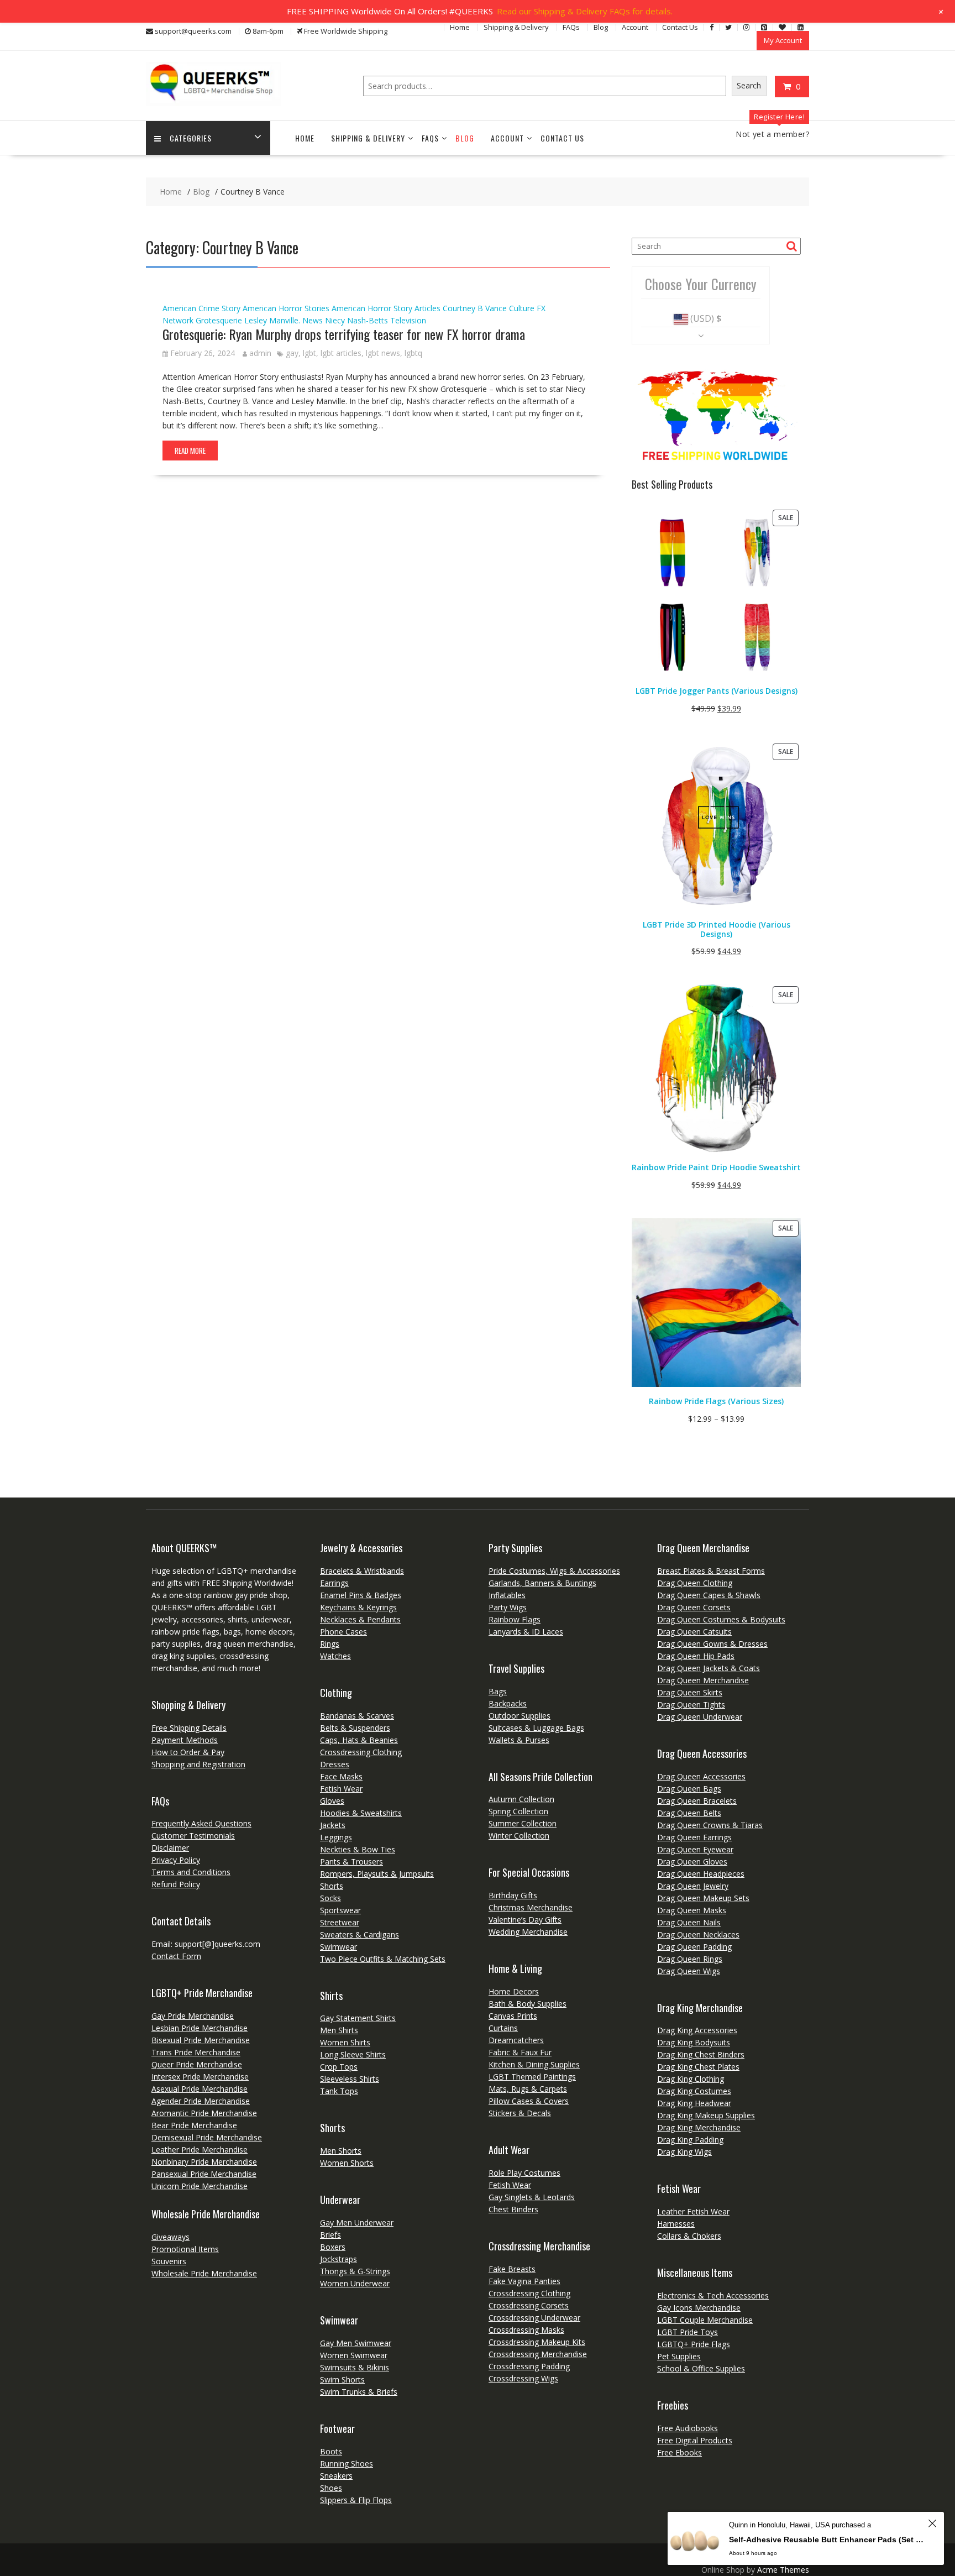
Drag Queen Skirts (690, 1692)
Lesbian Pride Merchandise (200, 2028)
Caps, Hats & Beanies (359, 1740)
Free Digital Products (695, 2440)
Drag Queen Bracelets (697, 1801)
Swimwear (339, 1947)
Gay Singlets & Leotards (532, 2197)
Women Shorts (347, 2163)
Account (635, 27)
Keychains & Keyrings (358, 1607)
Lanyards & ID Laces (526, 1632)
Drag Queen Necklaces (698, 1934)
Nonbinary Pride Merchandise (204, 2162)
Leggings (336, 1837)
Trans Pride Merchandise (196, 2052)
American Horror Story (372, 308)
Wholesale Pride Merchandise (204, 2273)
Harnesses (676, 2224)
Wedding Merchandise (528, 1932)
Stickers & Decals (520, 2113)
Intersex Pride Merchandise (200, 2077)
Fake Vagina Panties (524, 2281)
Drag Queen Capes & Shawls (709, 1595)
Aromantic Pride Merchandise (204, 2113)
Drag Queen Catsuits (694, 1632)
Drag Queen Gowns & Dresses (712, 1644)
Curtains (503, 2028)
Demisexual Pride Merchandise (207, 2137)
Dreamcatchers (516, 2040)
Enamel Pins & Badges (361, 1595)
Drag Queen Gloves (692, 1862)
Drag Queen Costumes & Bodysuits (721, 1619)
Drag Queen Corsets (694, 1607)
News (313, 320)
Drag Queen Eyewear (695, 1849)
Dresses (335, 1764)
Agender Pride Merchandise (201, 2101)
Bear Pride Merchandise (194, 2125)
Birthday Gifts (513, 1895)
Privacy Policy (176, 1860)
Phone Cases (343, 1632)
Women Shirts (345, 2042)
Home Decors (514, 1991)
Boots (331, 2451)
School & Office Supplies (701, 2368)
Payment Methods (185, 1740)
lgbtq (413, 353)
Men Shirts (339, 2030)
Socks (330, 1898)
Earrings (334, 1583)
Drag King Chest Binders (701, 2054)
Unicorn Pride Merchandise (200, 2186)
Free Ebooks (679, 2452)
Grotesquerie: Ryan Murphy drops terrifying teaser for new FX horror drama (344, 334)
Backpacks (508, 1703)
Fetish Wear (341, 1789)
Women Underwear (355, 2283)
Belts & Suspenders (355, 1728)
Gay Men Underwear (357, 2222)
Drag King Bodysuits (694, 2042)
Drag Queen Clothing (695, 1583)
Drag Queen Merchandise (703, 1680)
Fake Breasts (512, 2269)
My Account (783, 40)
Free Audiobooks (688, 2428)
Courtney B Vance (475, 308)
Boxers (333, 2247)
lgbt (309, 353)
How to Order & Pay (188, 1752)
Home (460, 27)
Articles (427, 308)
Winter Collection (519, 1836)
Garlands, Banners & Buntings (542, 1583)
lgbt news (383, 353)
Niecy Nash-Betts (356, 320)
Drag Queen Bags (689, 1789)
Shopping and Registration (198, 1764)
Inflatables (507, 1595)
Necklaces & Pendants (360, 1619)
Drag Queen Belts (689, 1813)
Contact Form (176, 1956)
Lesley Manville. (272, 320)
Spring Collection (518, 1811)
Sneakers (336, 2476)
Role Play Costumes (524, 2173)
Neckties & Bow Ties (358, 1849)
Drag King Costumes (694, 2091)
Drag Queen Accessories (701, 1776)
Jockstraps (339, 2259)
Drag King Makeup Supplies (706, 2115)
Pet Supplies (679, 2356)
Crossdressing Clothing (361, 1752)
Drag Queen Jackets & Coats (709, 1668)
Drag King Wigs (684, 2152)
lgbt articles (341, 353)
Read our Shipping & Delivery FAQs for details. (585, 11)
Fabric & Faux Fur (520, 2052)
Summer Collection (523, 1823)
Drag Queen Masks (692, 1910)
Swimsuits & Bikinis (355, 2367)
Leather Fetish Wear (693, 2211)
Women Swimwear (354, 2355)
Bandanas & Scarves (357, 1716)
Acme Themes (783, 2570)
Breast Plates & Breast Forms (711, 1571)
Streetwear (340, 1922)
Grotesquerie (219, 320)
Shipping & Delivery (516, 27)
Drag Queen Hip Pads (696, 1656)
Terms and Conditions (191, 1872)
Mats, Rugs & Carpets (528, 2089)
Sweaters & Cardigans (360, 1934)
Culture (522, 308)
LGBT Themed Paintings (532, 2077)
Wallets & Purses (519, 1740)
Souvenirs (169, 2261)
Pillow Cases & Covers (529, 2101)
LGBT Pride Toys (688, 2332)
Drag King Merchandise (699, 2127)
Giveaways (170, 2237)
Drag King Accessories (697, 2030)
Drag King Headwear (694, 2103)
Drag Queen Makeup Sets (703, 1898)
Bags (498, 1691)
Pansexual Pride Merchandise (204, 2174)
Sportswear (340, 1910)
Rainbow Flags (515, 1619)
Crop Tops (339, 2067)
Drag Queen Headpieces (701, 1874)
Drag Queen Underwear (700, 1717)
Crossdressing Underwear (534, 2318)
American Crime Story (201, 308)
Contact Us (680, 27)
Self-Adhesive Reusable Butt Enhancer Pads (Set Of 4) (827, 2540)
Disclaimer (170, 1848)
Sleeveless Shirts (350, 2079)
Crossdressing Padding (529, 2366)
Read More (190, 451)
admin (260, 353)
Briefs (330, 2235)
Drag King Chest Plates (698, 2067)
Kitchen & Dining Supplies (534, 2064)
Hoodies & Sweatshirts (361, 1813)
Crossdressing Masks (526, 2330)
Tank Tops (339, 2091)
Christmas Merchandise (531, 1907)
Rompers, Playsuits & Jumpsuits (377, 1874)
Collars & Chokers (689, 2236)
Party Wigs (508, 1607)
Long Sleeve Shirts (353, 2054)
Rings (330, 1644)
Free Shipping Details (189, 1728)
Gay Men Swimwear (356, 2343)
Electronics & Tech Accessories (713, 2295)
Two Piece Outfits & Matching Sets (383, 1959)
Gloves (332, 1801)
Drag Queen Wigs (689, 1971)
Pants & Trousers (351, 1862)
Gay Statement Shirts (358, 2018)
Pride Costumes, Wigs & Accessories (554, 1571)
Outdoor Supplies (520, 1716)
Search (749, 85)
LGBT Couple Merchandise (705, 2320)
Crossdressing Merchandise (538, 2354)
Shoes (331, 2488)
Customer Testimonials (193, 1836)
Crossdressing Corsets (529, 2305)
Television (408, 320)
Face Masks (341, 1776)
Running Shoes (347, 2464)
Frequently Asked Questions (201, 1823)
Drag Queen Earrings (694, 1837)
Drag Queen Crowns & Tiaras (710, 1825)
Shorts (332, 1886)
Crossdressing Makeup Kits (537, 2342)
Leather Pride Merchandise (200, 2150)
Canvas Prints (513, 2016)
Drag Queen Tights (691, 1705)
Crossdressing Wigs (523, 2378)
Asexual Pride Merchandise (200, 2089)
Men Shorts (341, 2151)
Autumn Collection (521, 1799)
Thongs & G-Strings (355, 2271)
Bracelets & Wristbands (362, 1571)
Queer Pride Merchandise (197, 2064)
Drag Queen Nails (689, 1922)
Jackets (333, 1825)
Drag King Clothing (691, 2079)
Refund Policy (176, 1884)
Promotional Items (185, 2249)
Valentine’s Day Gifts (525, 1920)
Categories (191, 138)
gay (292, 353)
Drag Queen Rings (690, 1959)
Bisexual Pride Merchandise (201, 2040)
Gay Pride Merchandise (193, 2016)
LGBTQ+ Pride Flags (694, 2344)
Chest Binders (513, 2209)
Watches (335, 1656)
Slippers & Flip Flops (356, 2500)
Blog (601, 27)
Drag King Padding (690, 2140)
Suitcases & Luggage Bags (536, 1728)
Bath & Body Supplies (528, 2004)
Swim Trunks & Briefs (359, 2392)
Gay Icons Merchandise (699, 2308)
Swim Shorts (342, 2379)
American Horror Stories (286, 308)
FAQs (571, 27)
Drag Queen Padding (694, 1947)
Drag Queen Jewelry (693, 1886)
